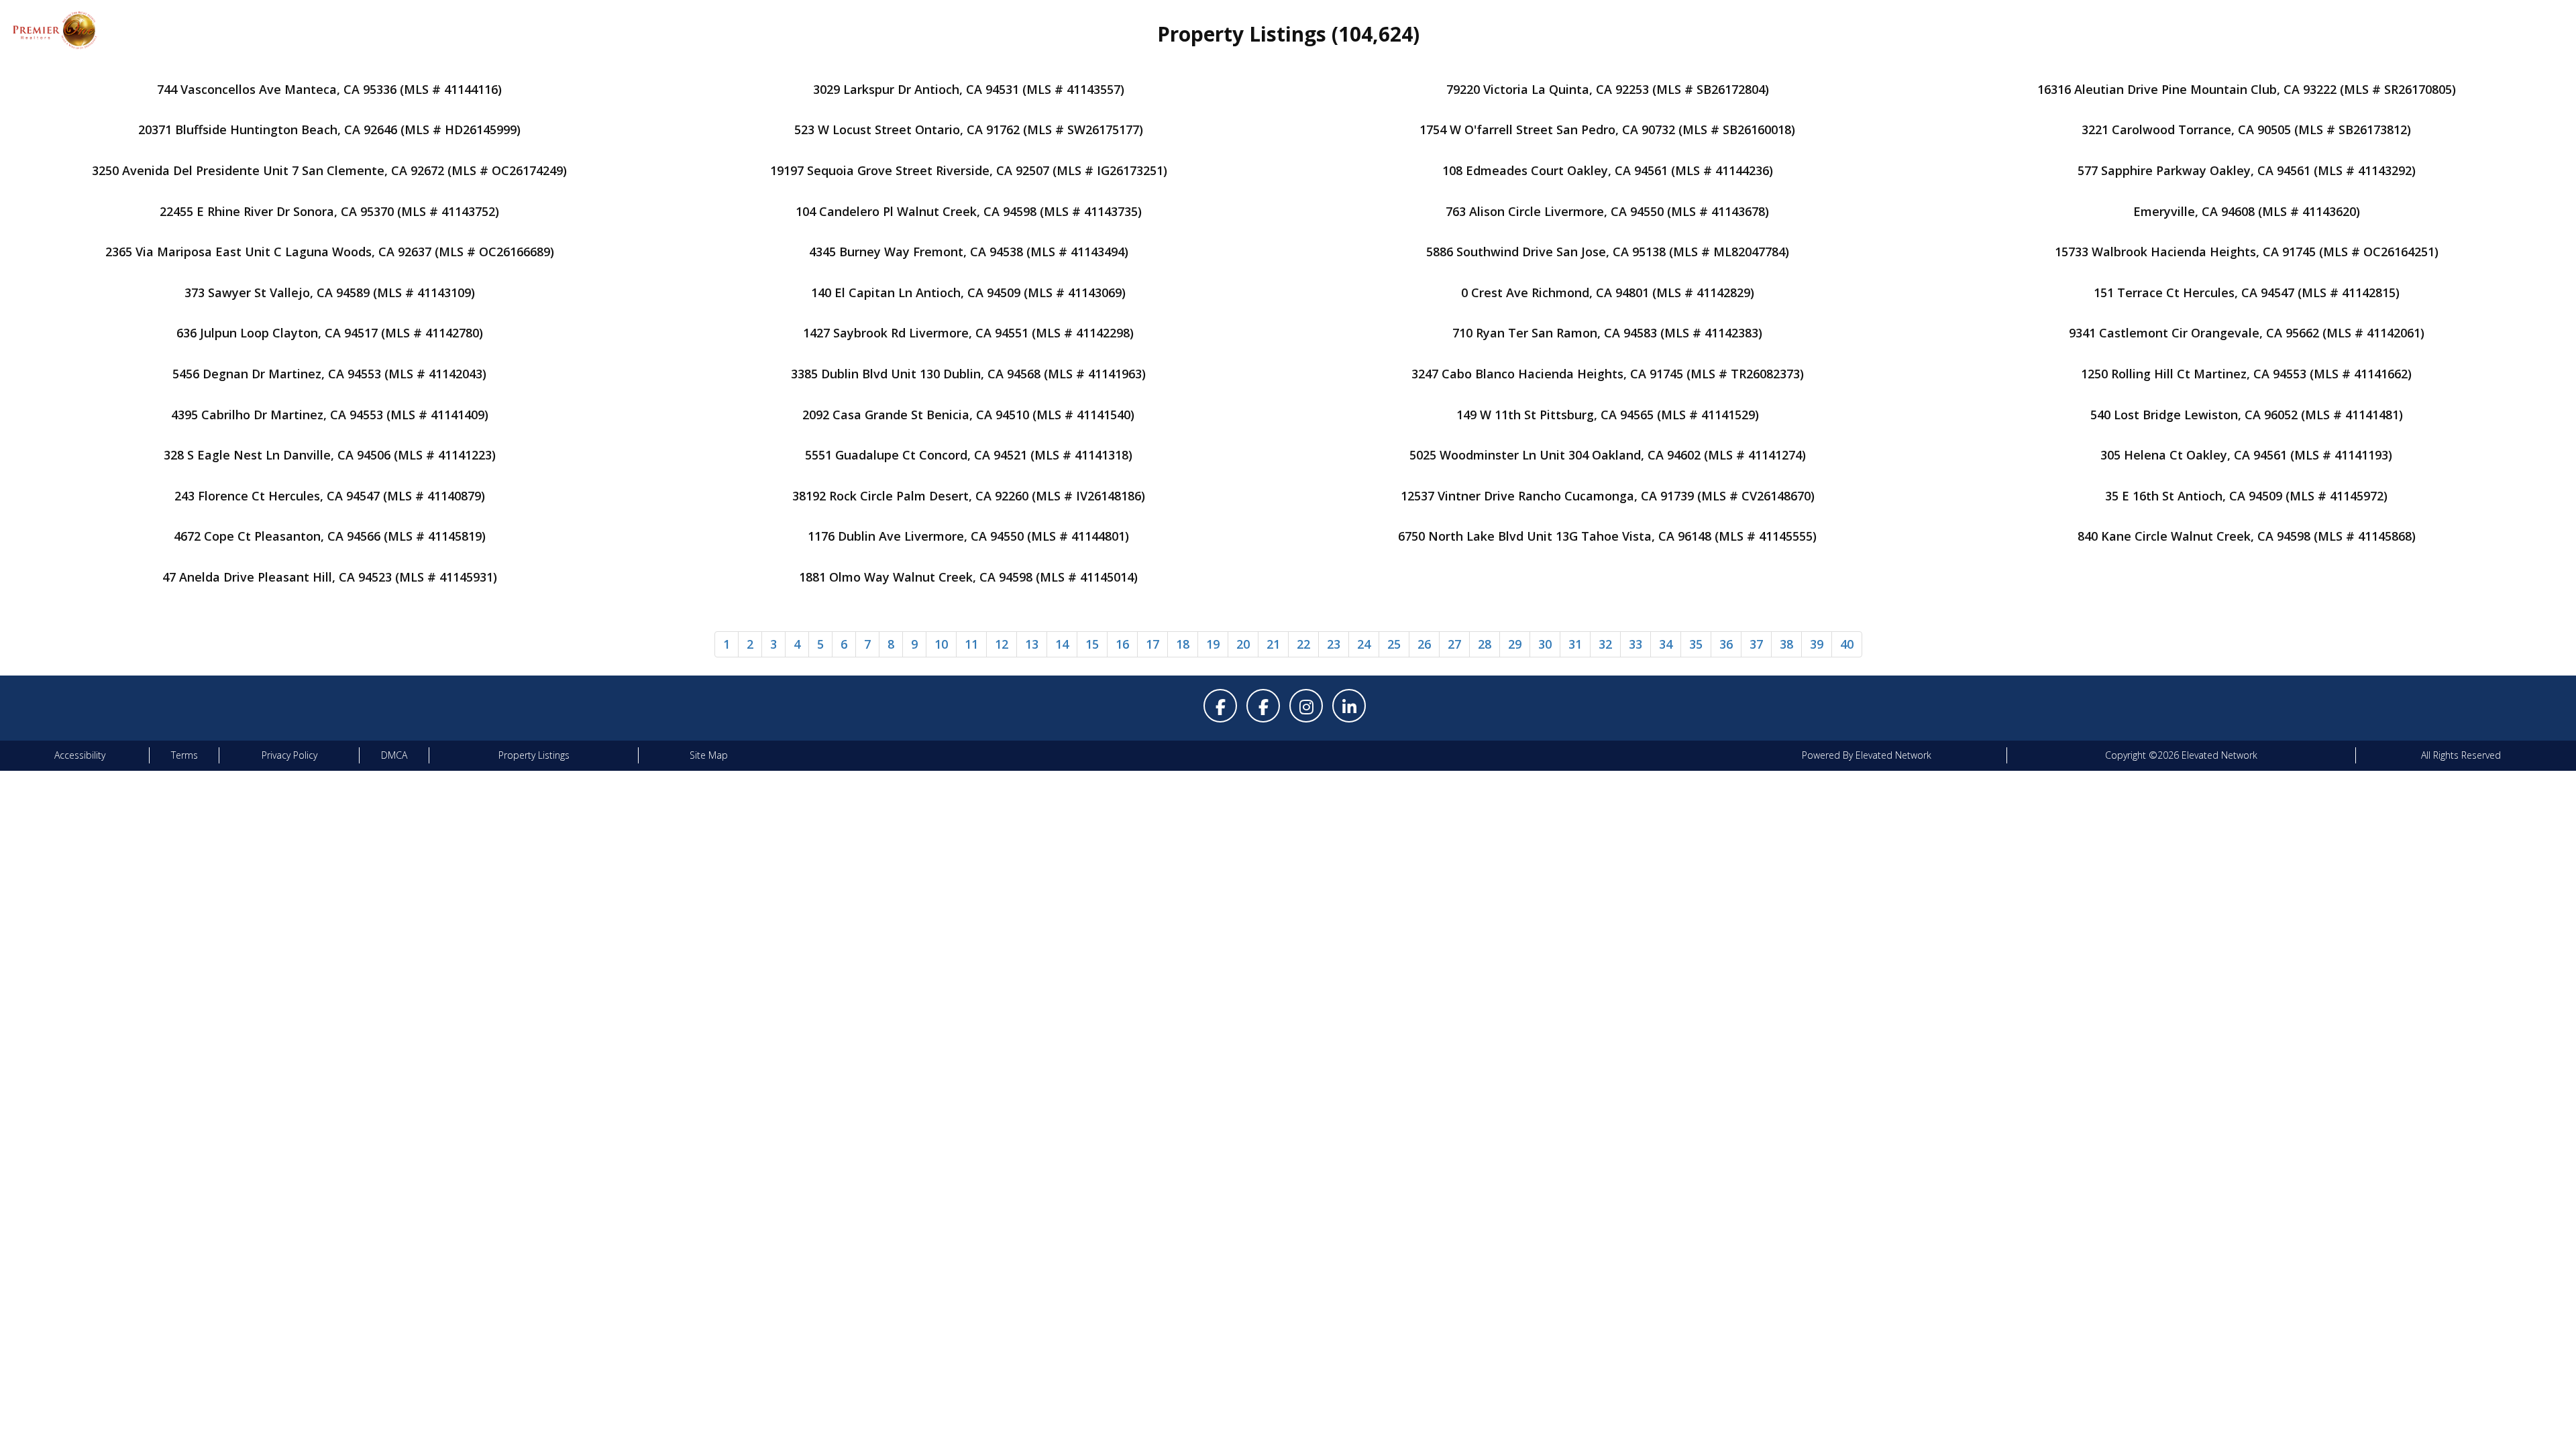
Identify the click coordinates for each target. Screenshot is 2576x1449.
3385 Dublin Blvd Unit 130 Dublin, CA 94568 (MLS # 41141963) (968, 374)
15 (1092, 644)
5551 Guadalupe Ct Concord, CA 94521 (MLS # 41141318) (969, 455)
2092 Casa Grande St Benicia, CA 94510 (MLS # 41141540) (968, 415)
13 (1032, 644)
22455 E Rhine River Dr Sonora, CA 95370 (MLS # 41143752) (329, 211)
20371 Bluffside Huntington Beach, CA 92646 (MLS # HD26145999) (329, 129)
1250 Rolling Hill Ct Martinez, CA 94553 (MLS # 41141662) (2246, 374)
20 (1243, 644)
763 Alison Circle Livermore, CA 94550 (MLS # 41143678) (1607, 211)
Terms (184, 755)
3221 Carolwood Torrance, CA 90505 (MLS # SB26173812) (2246, 129)
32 (1605, 644)
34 (1666, 644)
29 (1515, 644)
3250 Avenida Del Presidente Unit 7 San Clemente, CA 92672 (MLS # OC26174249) (329, 170)
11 (971, 644)
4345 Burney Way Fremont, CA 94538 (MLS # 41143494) (969, 252)
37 (1756, 644)
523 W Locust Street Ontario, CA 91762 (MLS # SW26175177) (969, 129)
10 (941, 644)
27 (1454, 644)
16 (1122, 644)
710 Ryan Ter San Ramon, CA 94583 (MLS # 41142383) (1607, 333)
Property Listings (534, 755)
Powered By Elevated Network (1867, 755)
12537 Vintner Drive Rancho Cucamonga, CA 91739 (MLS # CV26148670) (1608, 496)
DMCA (394, 755)
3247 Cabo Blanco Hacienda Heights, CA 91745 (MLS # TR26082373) (1608, 374)
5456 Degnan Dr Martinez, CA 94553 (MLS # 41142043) (329, 374)
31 (1575, 644)
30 (1545, 644)
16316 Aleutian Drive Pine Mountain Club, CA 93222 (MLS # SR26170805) (2247, 89)
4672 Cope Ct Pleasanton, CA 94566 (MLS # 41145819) (330, 536)
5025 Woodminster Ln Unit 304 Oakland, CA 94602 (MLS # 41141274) (1608, 455)
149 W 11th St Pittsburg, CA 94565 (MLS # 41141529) (1608, 415)
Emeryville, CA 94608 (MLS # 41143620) (2247, 211)
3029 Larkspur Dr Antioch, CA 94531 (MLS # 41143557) (969, 89)
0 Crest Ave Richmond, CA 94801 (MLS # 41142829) (1608, 292)
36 (1726, 644)
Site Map (709, 755)
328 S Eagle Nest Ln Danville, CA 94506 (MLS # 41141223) (330, 455)
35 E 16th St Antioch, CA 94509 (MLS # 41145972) (2246, 496)
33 (1635, 644)
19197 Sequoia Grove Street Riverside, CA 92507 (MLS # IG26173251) (969, 170)
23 (1334, 644)
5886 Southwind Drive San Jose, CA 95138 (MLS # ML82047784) (1608, 252)
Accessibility (80, 755)
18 (1183, 644)
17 (1152, 644)
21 (1273, 644)
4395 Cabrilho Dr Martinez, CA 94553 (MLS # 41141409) (330, 415)
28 (1485, 644)
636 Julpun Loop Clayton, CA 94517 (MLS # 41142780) (330, 333)
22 (1303, 644)
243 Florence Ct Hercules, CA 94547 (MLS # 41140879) (330, 496)
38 (1786, 644)
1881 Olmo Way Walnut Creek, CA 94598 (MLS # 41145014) (968, 577)
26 (1424, 644)
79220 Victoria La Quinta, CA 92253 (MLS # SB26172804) (1608, 89)
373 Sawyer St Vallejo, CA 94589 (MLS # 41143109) (330, 292)
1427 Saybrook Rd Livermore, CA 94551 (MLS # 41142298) (968, 333)
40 (1847, 644)
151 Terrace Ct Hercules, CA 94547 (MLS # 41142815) (2247, 292)
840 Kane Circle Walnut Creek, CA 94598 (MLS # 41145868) (2247, 536)
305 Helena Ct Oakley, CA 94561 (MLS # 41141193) (2246, 455)
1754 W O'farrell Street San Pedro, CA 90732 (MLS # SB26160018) (1607, 129)
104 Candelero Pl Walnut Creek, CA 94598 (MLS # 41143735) (969, 211)
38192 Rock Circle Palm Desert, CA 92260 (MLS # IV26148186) (969, 496)
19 (1213, 644)
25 (1394, 644)
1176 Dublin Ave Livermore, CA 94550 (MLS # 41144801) (968, 536)
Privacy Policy (289, 755)
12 (1002, 644)
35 (1696, 644)
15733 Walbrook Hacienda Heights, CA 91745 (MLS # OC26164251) (2247, 252)
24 (1364, 644)
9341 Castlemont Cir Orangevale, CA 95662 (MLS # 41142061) (2247, 333)
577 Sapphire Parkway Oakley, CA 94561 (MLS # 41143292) (2247, 170)
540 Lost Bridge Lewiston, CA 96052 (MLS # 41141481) (2247, 415)
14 (1062, 644)
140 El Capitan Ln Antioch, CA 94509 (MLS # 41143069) (968, 292)
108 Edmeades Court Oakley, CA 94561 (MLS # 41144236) (1608, 170)
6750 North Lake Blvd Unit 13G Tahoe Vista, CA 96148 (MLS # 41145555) (1607, 536)
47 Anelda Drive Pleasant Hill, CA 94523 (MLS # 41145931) (330, 577)
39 (1817, 644)
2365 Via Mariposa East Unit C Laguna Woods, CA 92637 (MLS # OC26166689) (330, 252)
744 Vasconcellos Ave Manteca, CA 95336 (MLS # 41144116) (329, 89)
